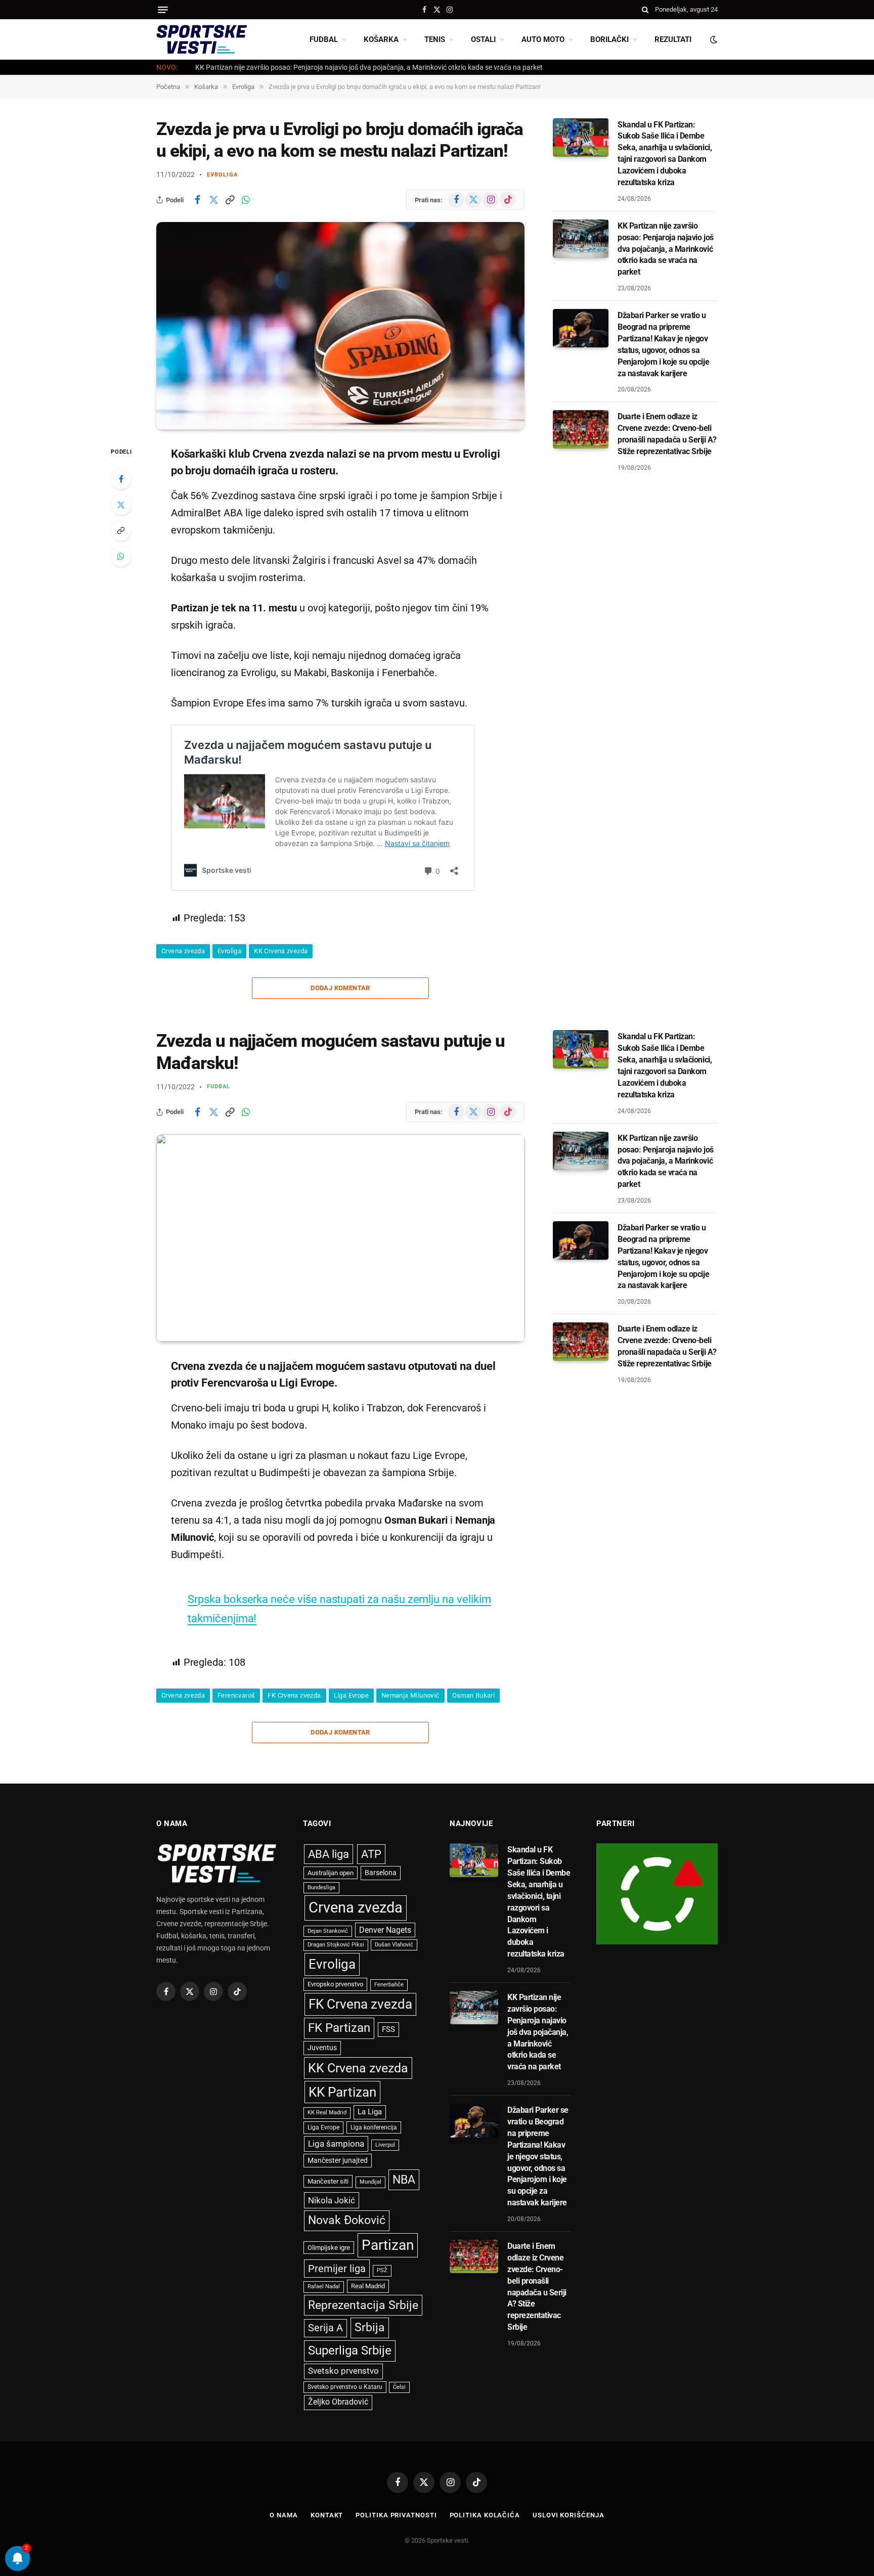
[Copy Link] (230, 200)
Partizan (388, 2245)
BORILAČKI (609, 39)
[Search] (645, 10)
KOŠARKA (381, 39)
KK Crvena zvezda (281, 951)
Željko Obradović (338, 2402)
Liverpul (385, 2145)
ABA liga (329, 1854)
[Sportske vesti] (202, 39)
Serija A (325, 2328)
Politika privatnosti (396, 2515)
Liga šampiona (336, 2144)
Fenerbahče (389, 1985)
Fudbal (219, 1086)
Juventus (322, 2048)
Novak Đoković (347, 2220)
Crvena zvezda (183, 951)
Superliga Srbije (350, 2350)
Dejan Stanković (328, 1931)
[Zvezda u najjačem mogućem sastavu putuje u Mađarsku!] (340, 1238)
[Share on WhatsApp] (246, 200)
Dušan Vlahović (394, 1945)
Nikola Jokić (332, 2200)
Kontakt (327, 2515)
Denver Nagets (385, 1930)
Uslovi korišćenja (568, 2515)
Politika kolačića (485, 2515)
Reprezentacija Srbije (363, 2305)
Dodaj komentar (340, 988)
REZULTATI (673, 39)
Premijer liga (337, 2269)
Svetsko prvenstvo (343, 2371)
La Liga (370, 2112)
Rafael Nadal (324, 2286)
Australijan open (331, 1873)
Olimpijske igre (329, 2248)
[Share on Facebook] (197, 200)
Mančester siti (328, 2181)
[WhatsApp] (121, 556)
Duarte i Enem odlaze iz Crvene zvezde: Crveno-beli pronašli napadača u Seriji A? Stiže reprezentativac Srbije (667, 434)
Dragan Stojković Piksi (336, 1945)
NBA (404, 2180)
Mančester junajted (338, 2160)
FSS (388, 2029)
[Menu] (163, 10)
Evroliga (222, 175)
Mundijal (370, 2182)
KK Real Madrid (327, 2113)
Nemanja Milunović (410, 1695)
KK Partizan (342, 2092)
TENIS (435, 39)
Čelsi (399, 2387)
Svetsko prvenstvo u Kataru (345, 2387)
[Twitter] (121, 505)
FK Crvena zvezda (294, 1695)
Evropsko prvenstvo (335, 1984)
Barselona (381, 1873)
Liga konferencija (374, 2127)
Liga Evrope (351, 1695)
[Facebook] (121, 479)
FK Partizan (339, 2028)
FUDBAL (324, 39)
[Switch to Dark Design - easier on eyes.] (713, 39)
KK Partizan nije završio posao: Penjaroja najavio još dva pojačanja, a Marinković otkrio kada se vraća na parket (369, 67)
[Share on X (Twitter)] (213, 200)
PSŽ (382, 2270)
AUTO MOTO (543, 39)
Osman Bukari (474, 1695)
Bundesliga (321, 1887)
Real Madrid (368, 2286)
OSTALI (483, 39)
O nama (283, 2515)
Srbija (370, 2327)
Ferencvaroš (236, 1695)
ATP (371, 1854)
